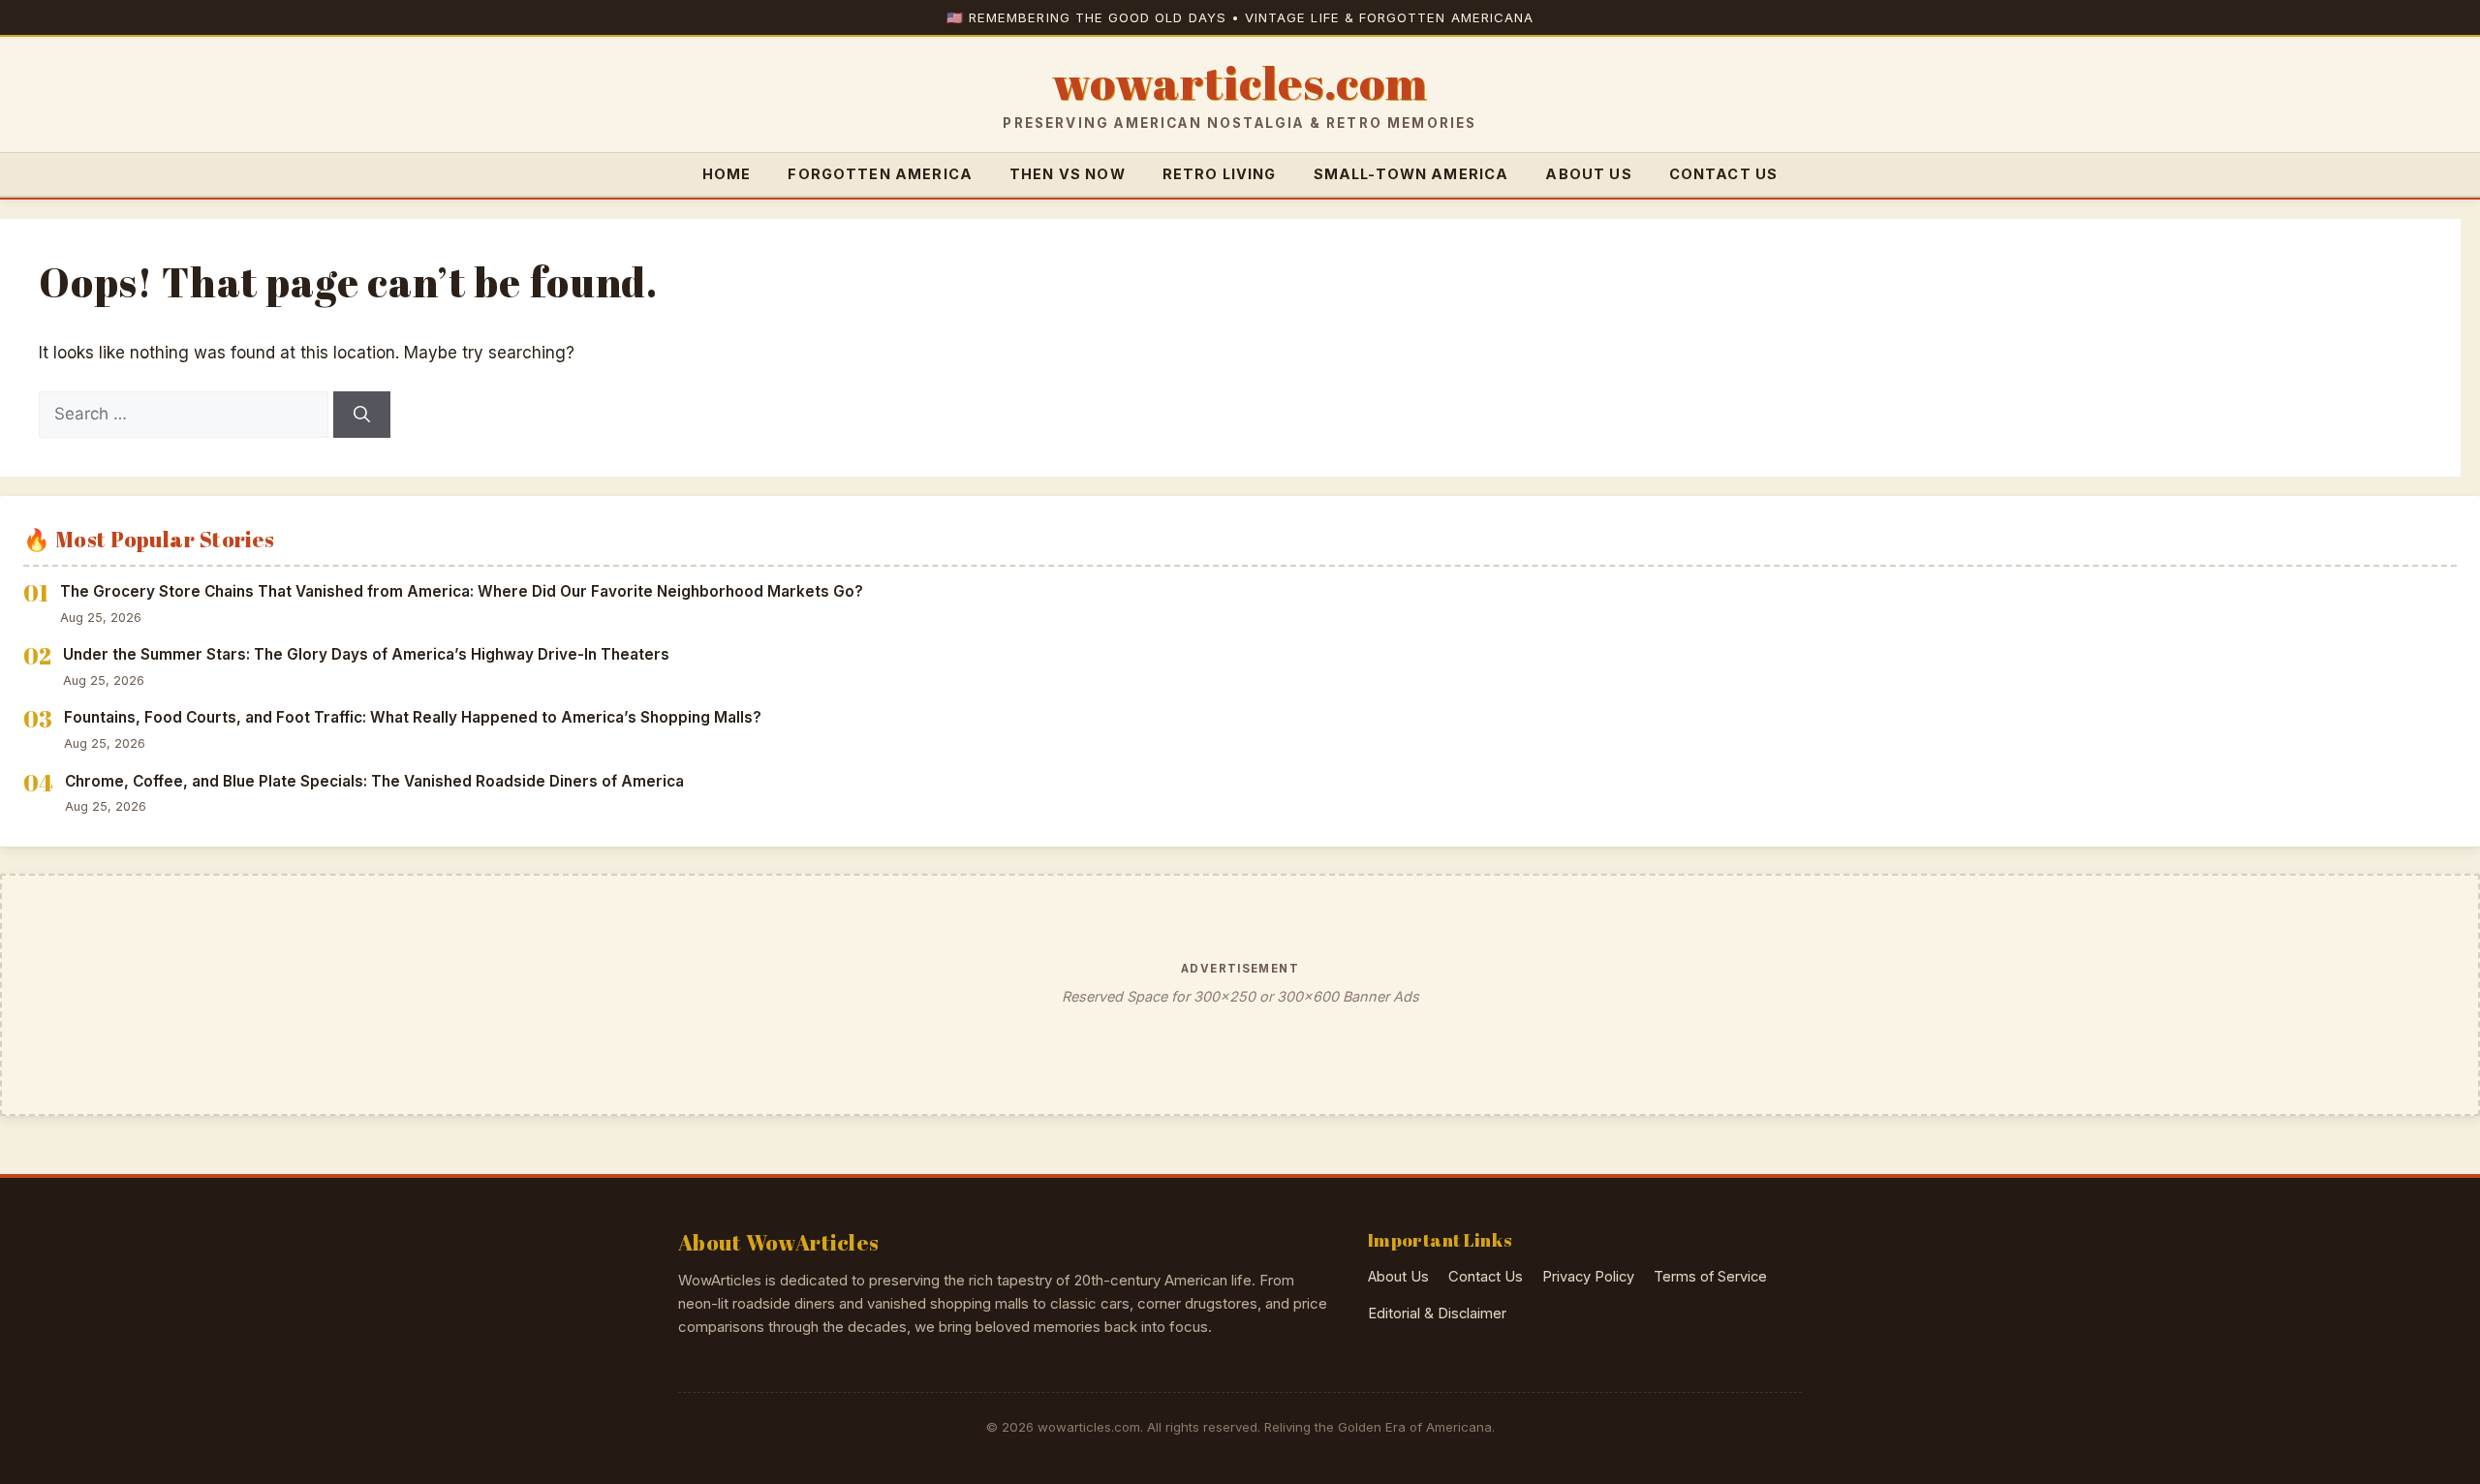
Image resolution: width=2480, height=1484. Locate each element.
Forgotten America (880, 174)
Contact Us (1724, 174)
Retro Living (1220, 174)
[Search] (362, 415)
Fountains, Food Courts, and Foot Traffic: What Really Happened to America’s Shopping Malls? (413, 717)
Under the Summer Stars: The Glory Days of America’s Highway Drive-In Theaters (366, 654)
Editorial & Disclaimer (1437, 1314)
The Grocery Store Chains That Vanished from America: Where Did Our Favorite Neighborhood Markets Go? (462, 591)
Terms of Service (1710, 1277)
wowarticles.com (1240, 83)
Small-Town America (1411, 174)
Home (727, 174)
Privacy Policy (1588, 1277)
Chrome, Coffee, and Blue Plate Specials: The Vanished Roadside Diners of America (374, 781)
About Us (1588, 174)
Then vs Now (1068, 174)
